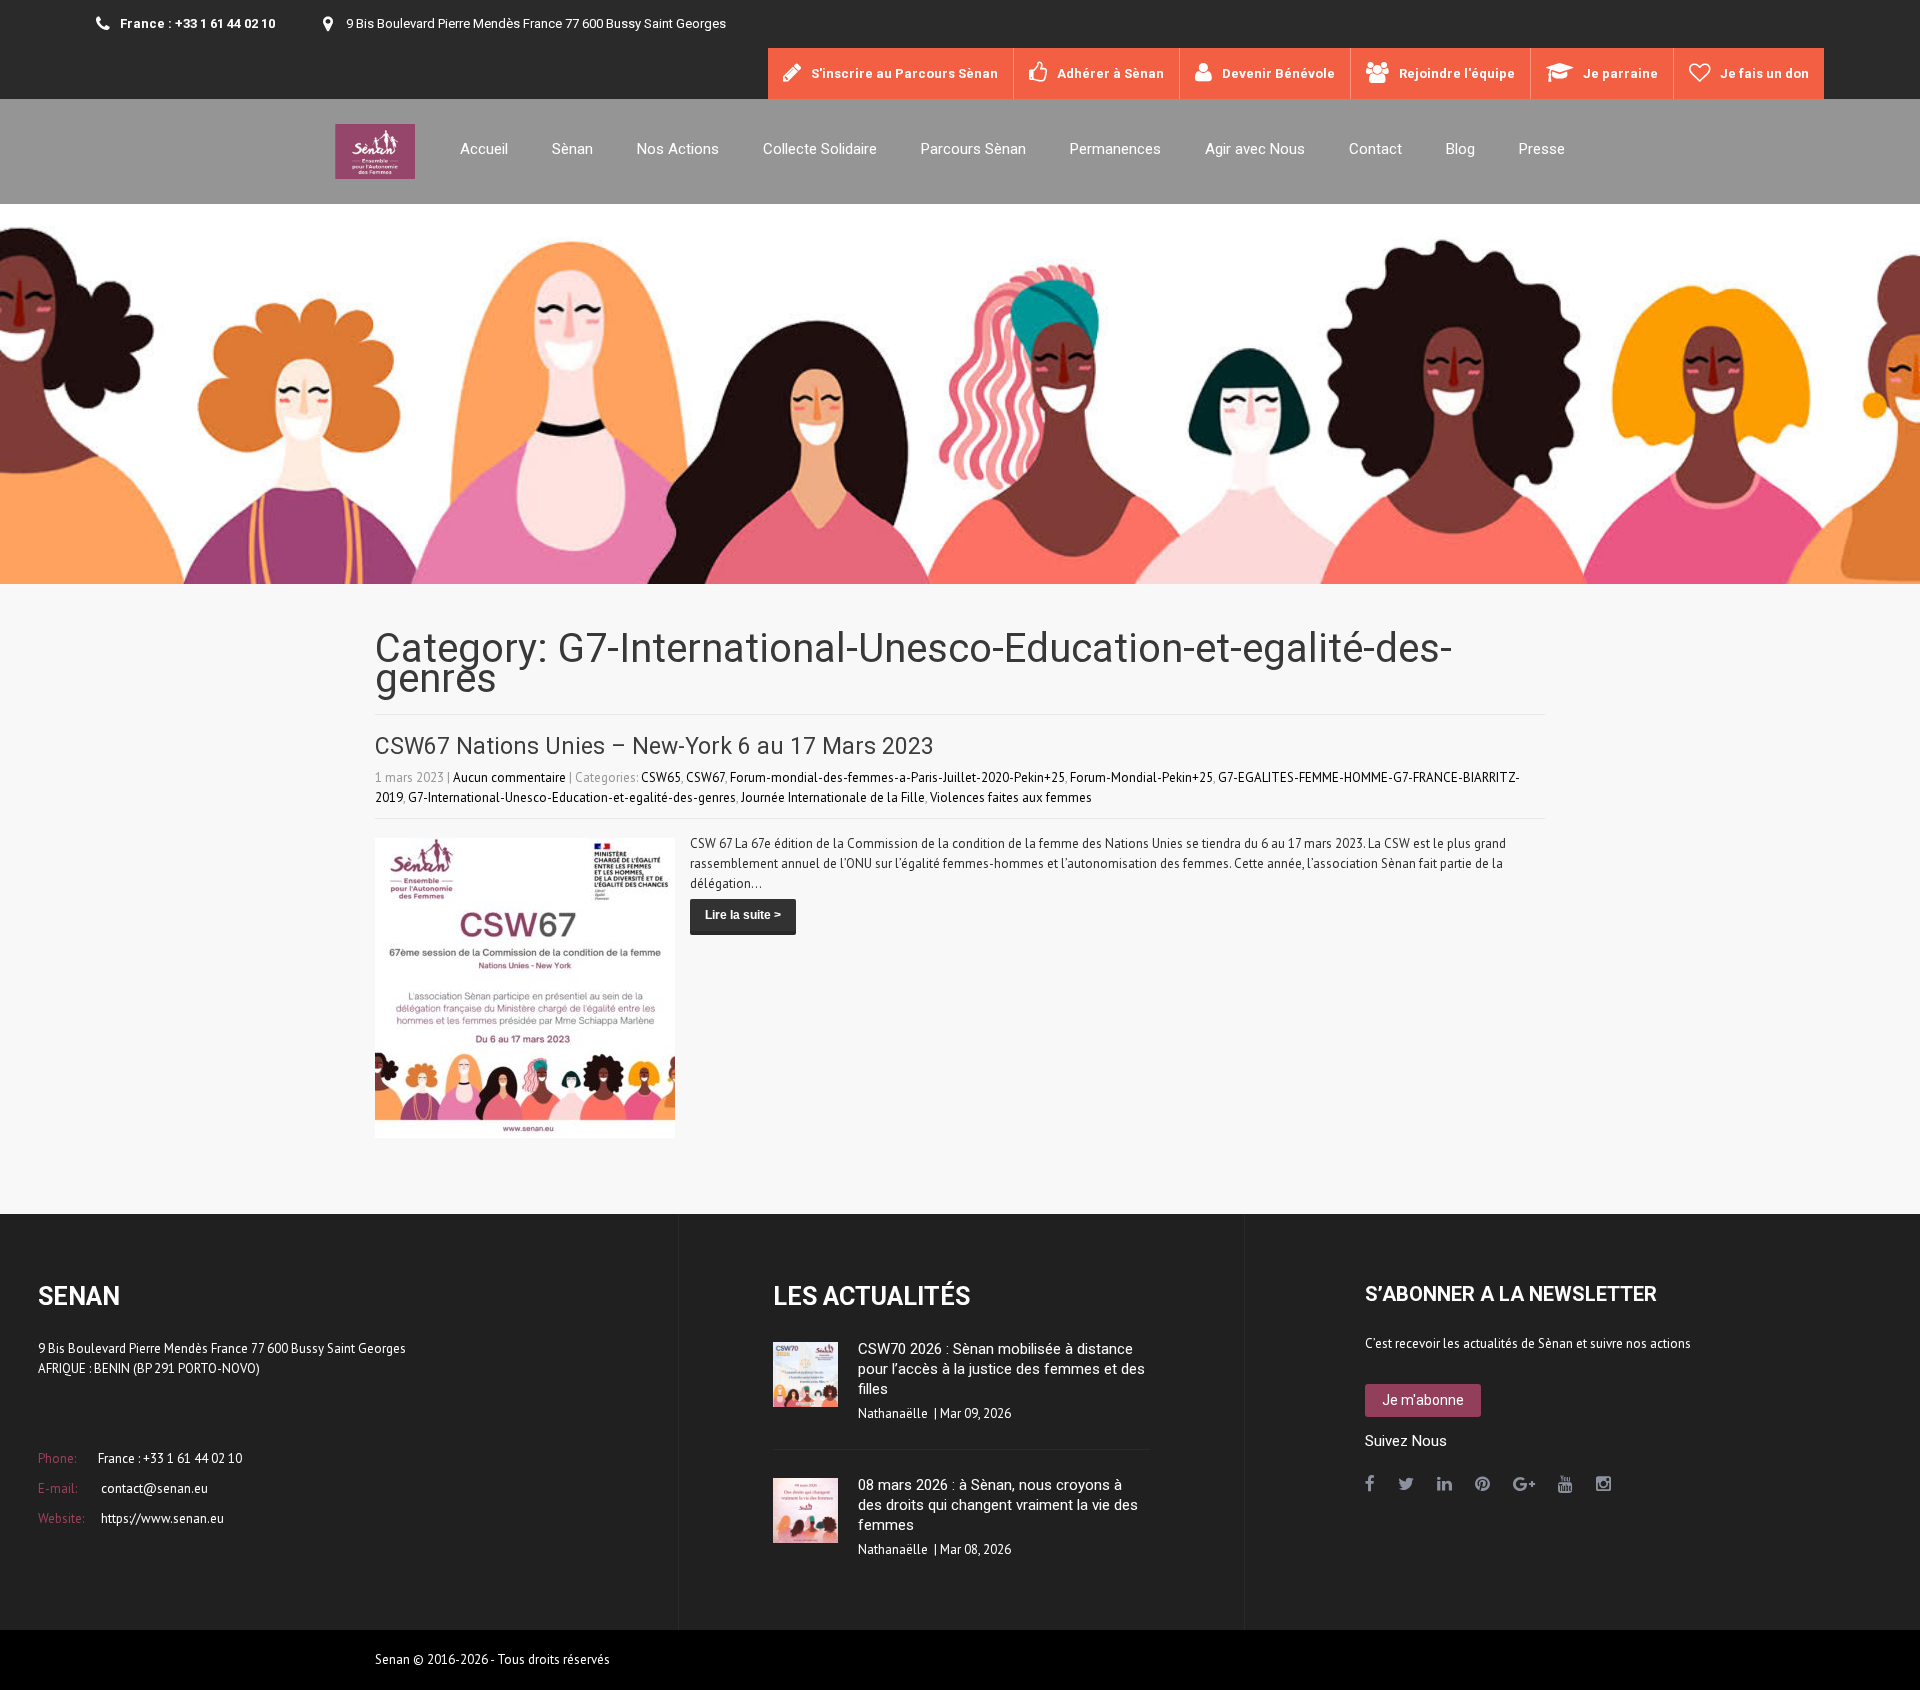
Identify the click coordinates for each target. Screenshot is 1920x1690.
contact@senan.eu (153, 1488)
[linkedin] (1444, 1484)
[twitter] (1406, 1484)
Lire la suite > (743, 915)
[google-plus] (1524, 1484)
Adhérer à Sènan (1110, 73)
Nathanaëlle (893, 1413)
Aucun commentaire (509, 777)
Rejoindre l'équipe (1457, 73)
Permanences (1115, 149)
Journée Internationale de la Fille (833, 797)
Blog (1460, 149)
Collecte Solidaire (820, 149)
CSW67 (705, 777)
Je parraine (1620, 73)
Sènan (572, 149)
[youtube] (1565, 1484)
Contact (1375, 149)
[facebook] (1370, 1484)
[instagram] (1603, 1484)
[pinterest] (1482, 1484)
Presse (1542, 149)
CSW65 (661, 777)
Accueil (484, 149)
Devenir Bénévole (1278, 73)
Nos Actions (678, 149)
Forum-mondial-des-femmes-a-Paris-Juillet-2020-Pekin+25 (897, 777)
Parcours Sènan (973, 149)
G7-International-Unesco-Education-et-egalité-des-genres (572, 797)
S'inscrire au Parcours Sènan (904, 73)
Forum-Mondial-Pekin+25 (1141, 777)
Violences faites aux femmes (1011, 797)
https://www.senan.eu (161, 1518)
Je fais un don (1764, 73)
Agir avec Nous (1255, 149)
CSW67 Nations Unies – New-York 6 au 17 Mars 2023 (654, 746)
